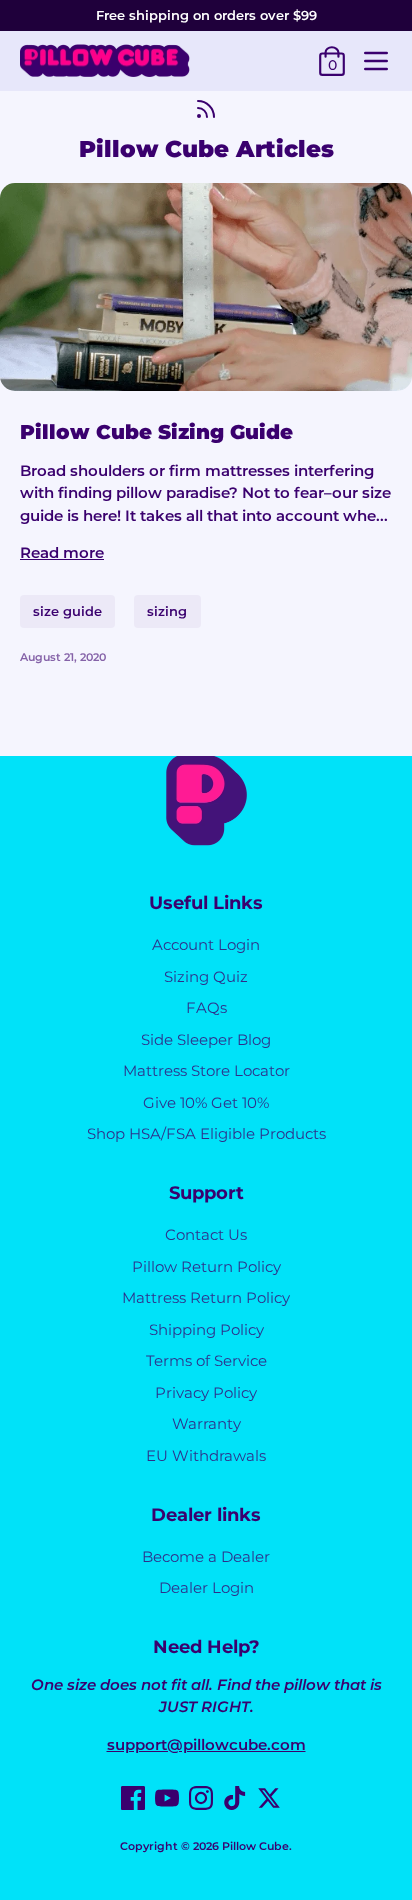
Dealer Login (206, 1587)
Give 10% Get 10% (206, 1102)
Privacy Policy (206, 1392)
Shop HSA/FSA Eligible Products (206, 1133)
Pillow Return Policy (206, 1266)
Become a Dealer (206, 1556)
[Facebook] (133, 1798)
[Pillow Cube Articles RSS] (206, 108)
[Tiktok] (235, 1798)
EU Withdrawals (206, 1455)
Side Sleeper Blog (206, 1039)
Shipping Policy (206, 1329)
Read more (62, 552)
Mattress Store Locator (206, 1070)
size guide (67, 611)
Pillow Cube (255, 1846)
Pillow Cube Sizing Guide (156, 432)
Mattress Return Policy (206, 1297)
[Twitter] (269, 1798)
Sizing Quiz (206, 976)
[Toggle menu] (376, 60)
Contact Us (206, 1234)
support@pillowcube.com (206, 1744)
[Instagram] (201, 1798)
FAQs (206, 1007)
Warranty (206, 1423)
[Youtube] (167, 1798)
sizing (167, 611)
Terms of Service (206, 1360)
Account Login (206, 944)
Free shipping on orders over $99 (206, 15)
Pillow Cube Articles (206, 149)
